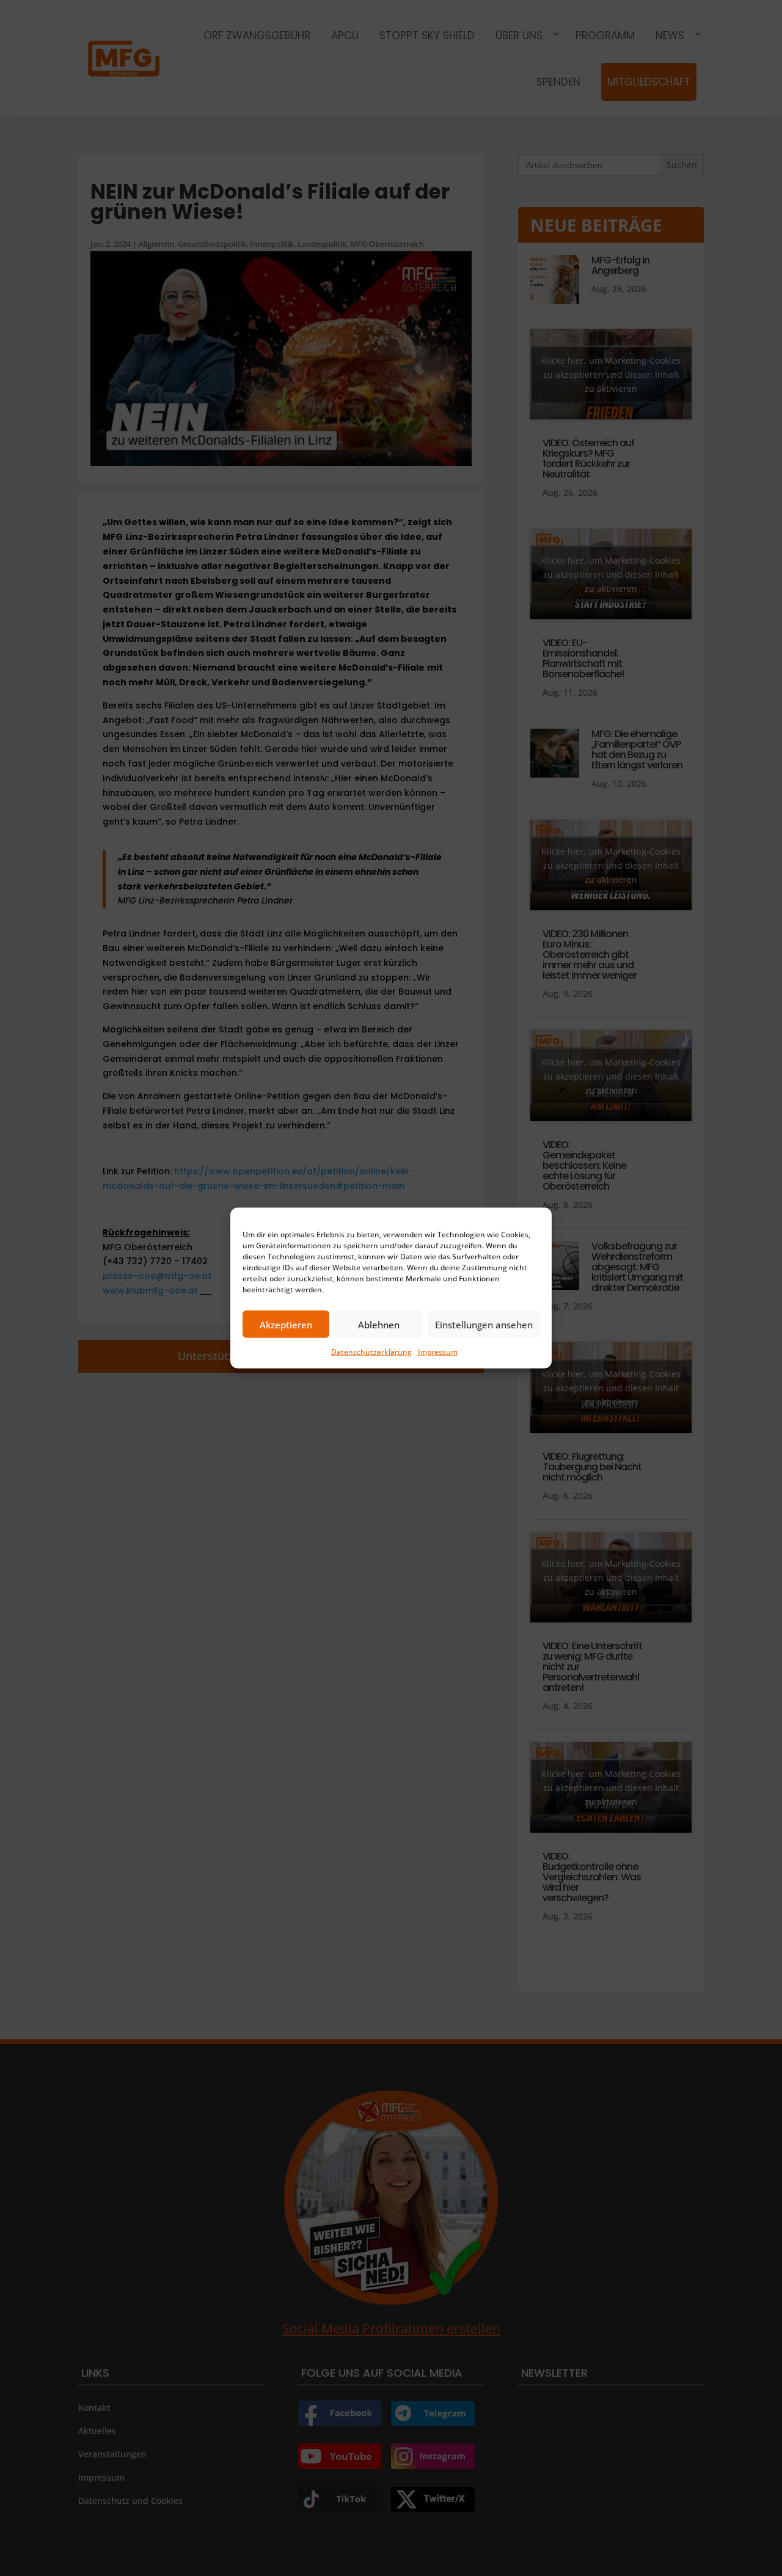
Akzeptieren (286, 1324)
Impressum (438, 1352)
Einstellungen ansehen (484, 1324)
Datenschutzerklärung (371, 1352)
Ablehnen (379, 1324)
